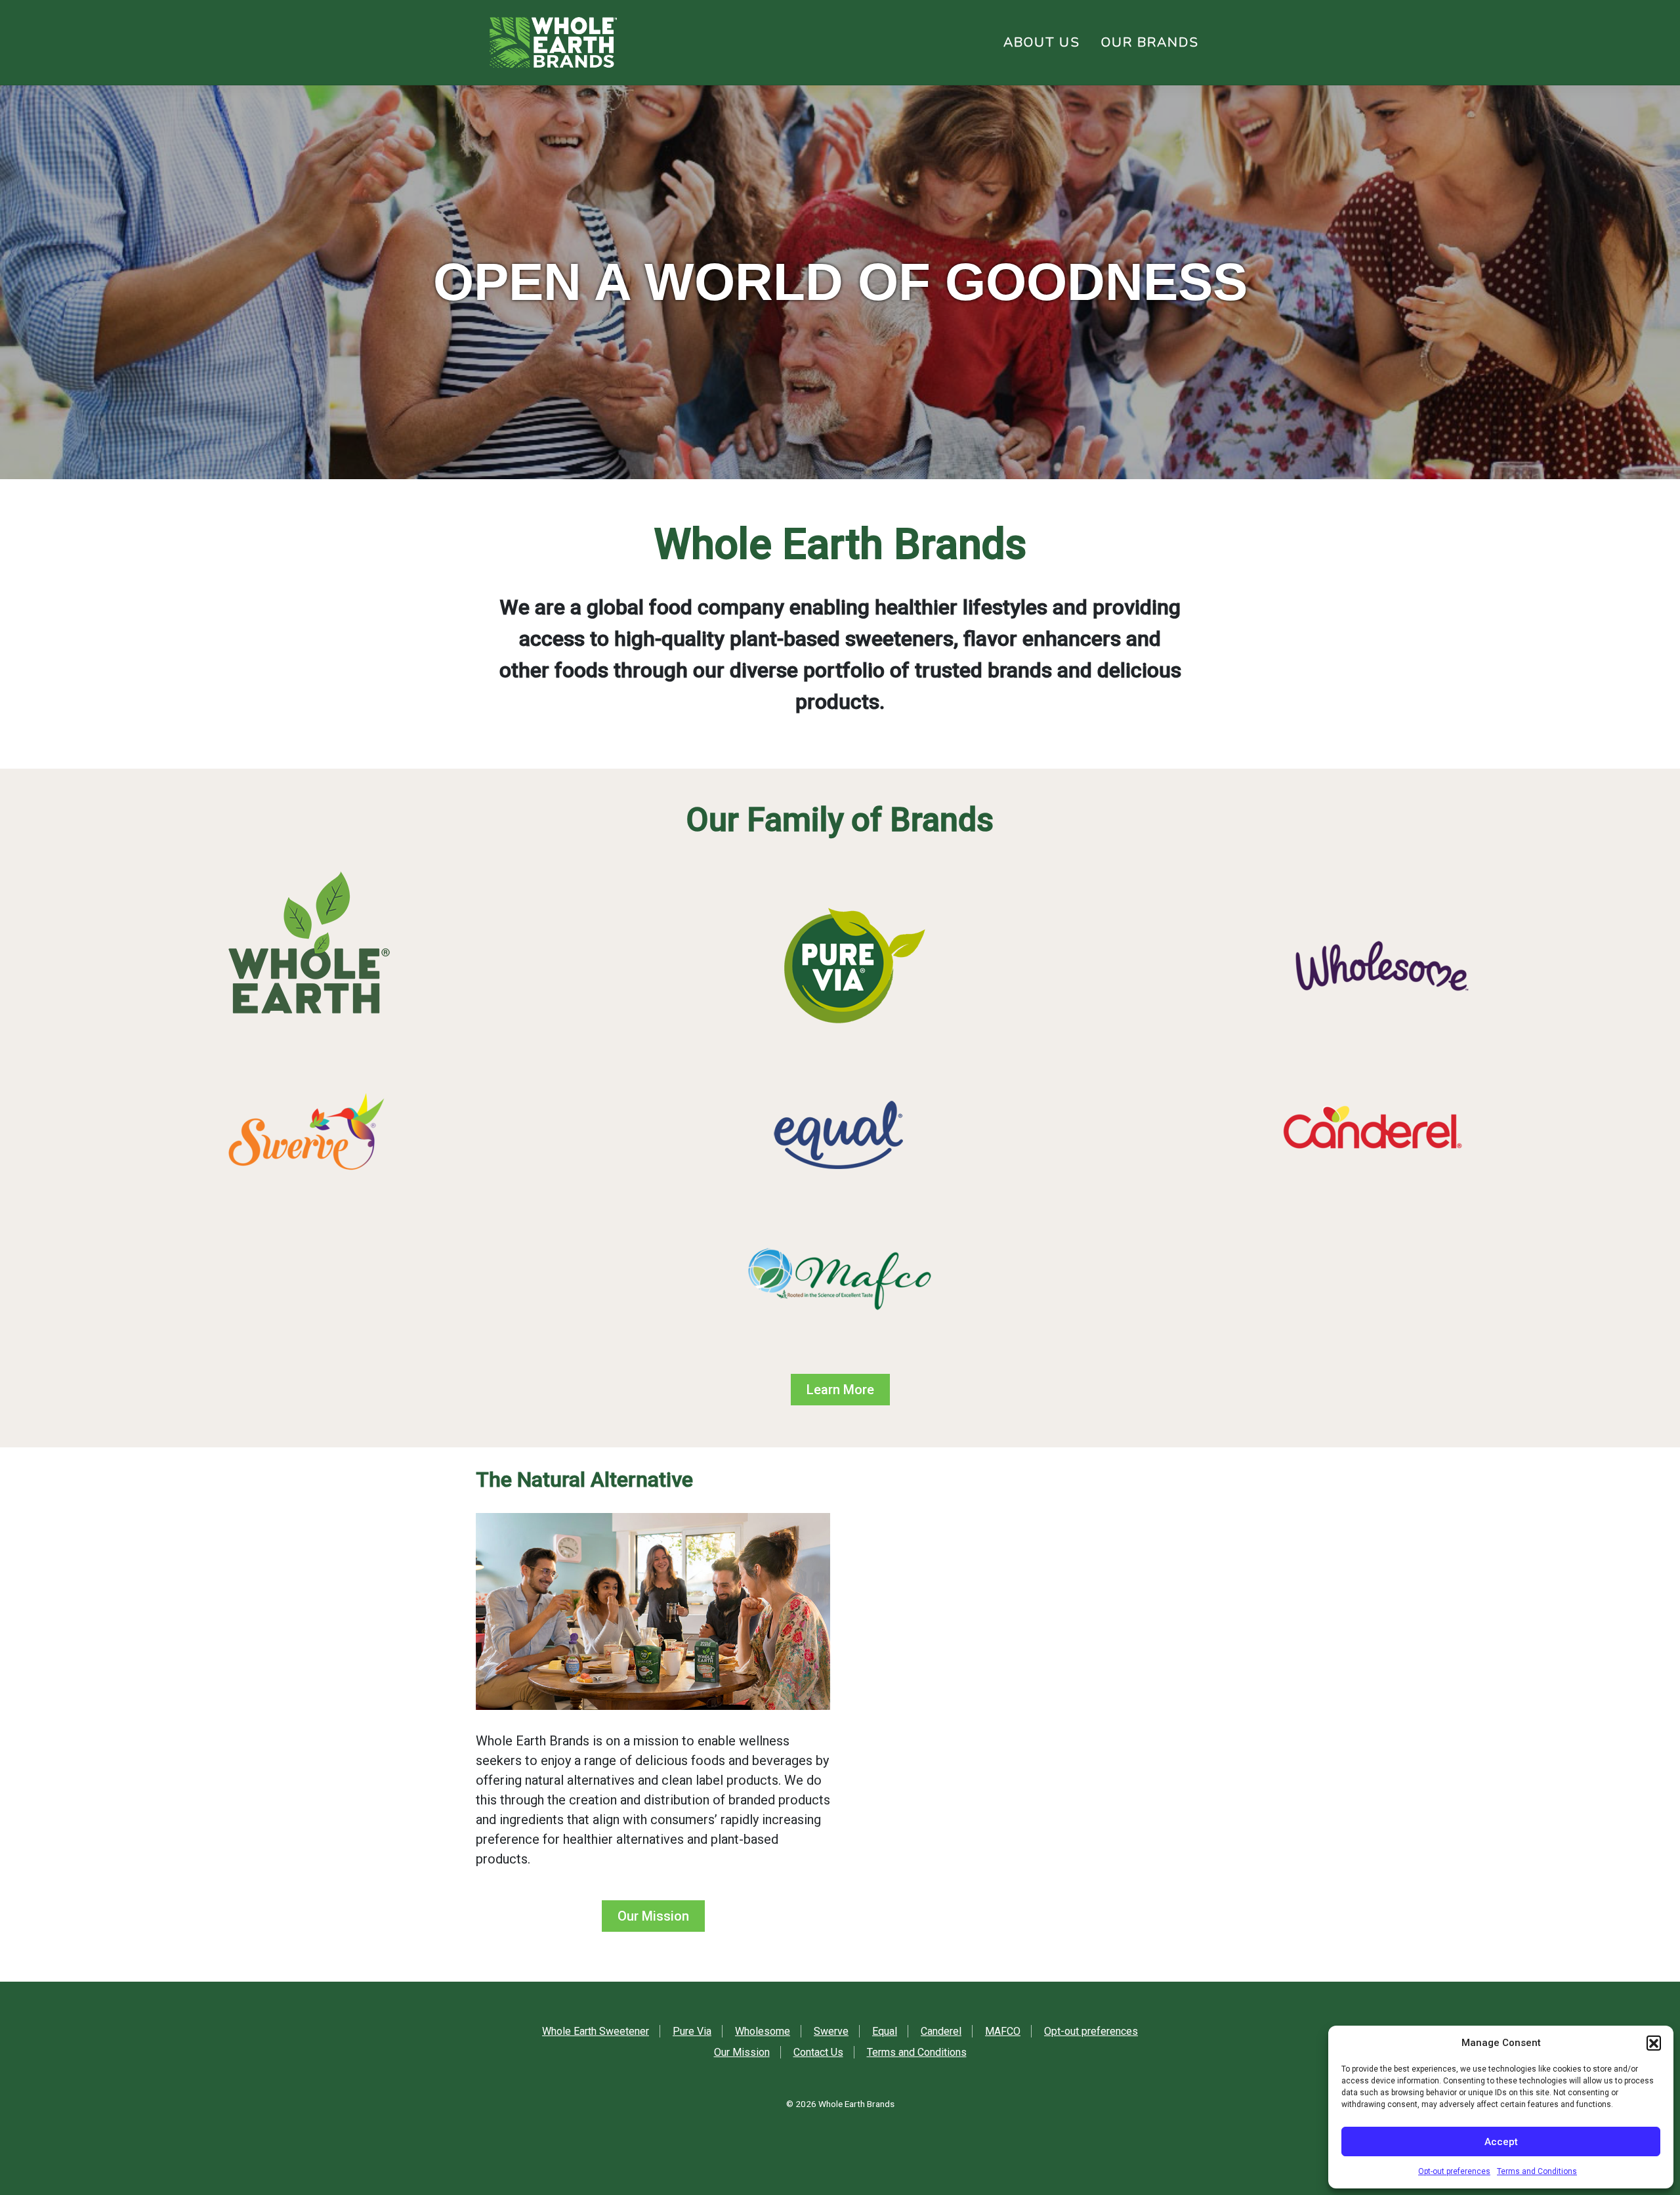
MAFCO (1003, 2031)
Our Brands (1150, 42)
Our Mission (653, 1916)
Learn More (840, 1390)
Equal (885, 2031)
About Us (1042, 42)
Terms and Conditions (1537, 2171)
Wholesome (763, 2031)
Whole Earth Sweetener (596, 2031)
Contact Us (818, 2052)
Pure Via (692, 2031)
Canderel (941, 2031)
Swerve (831, 2031)
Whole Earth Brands (856, 2104)
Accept (1501, 2142)
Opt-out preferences (1454, 2171)
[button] (1654, 2043)
